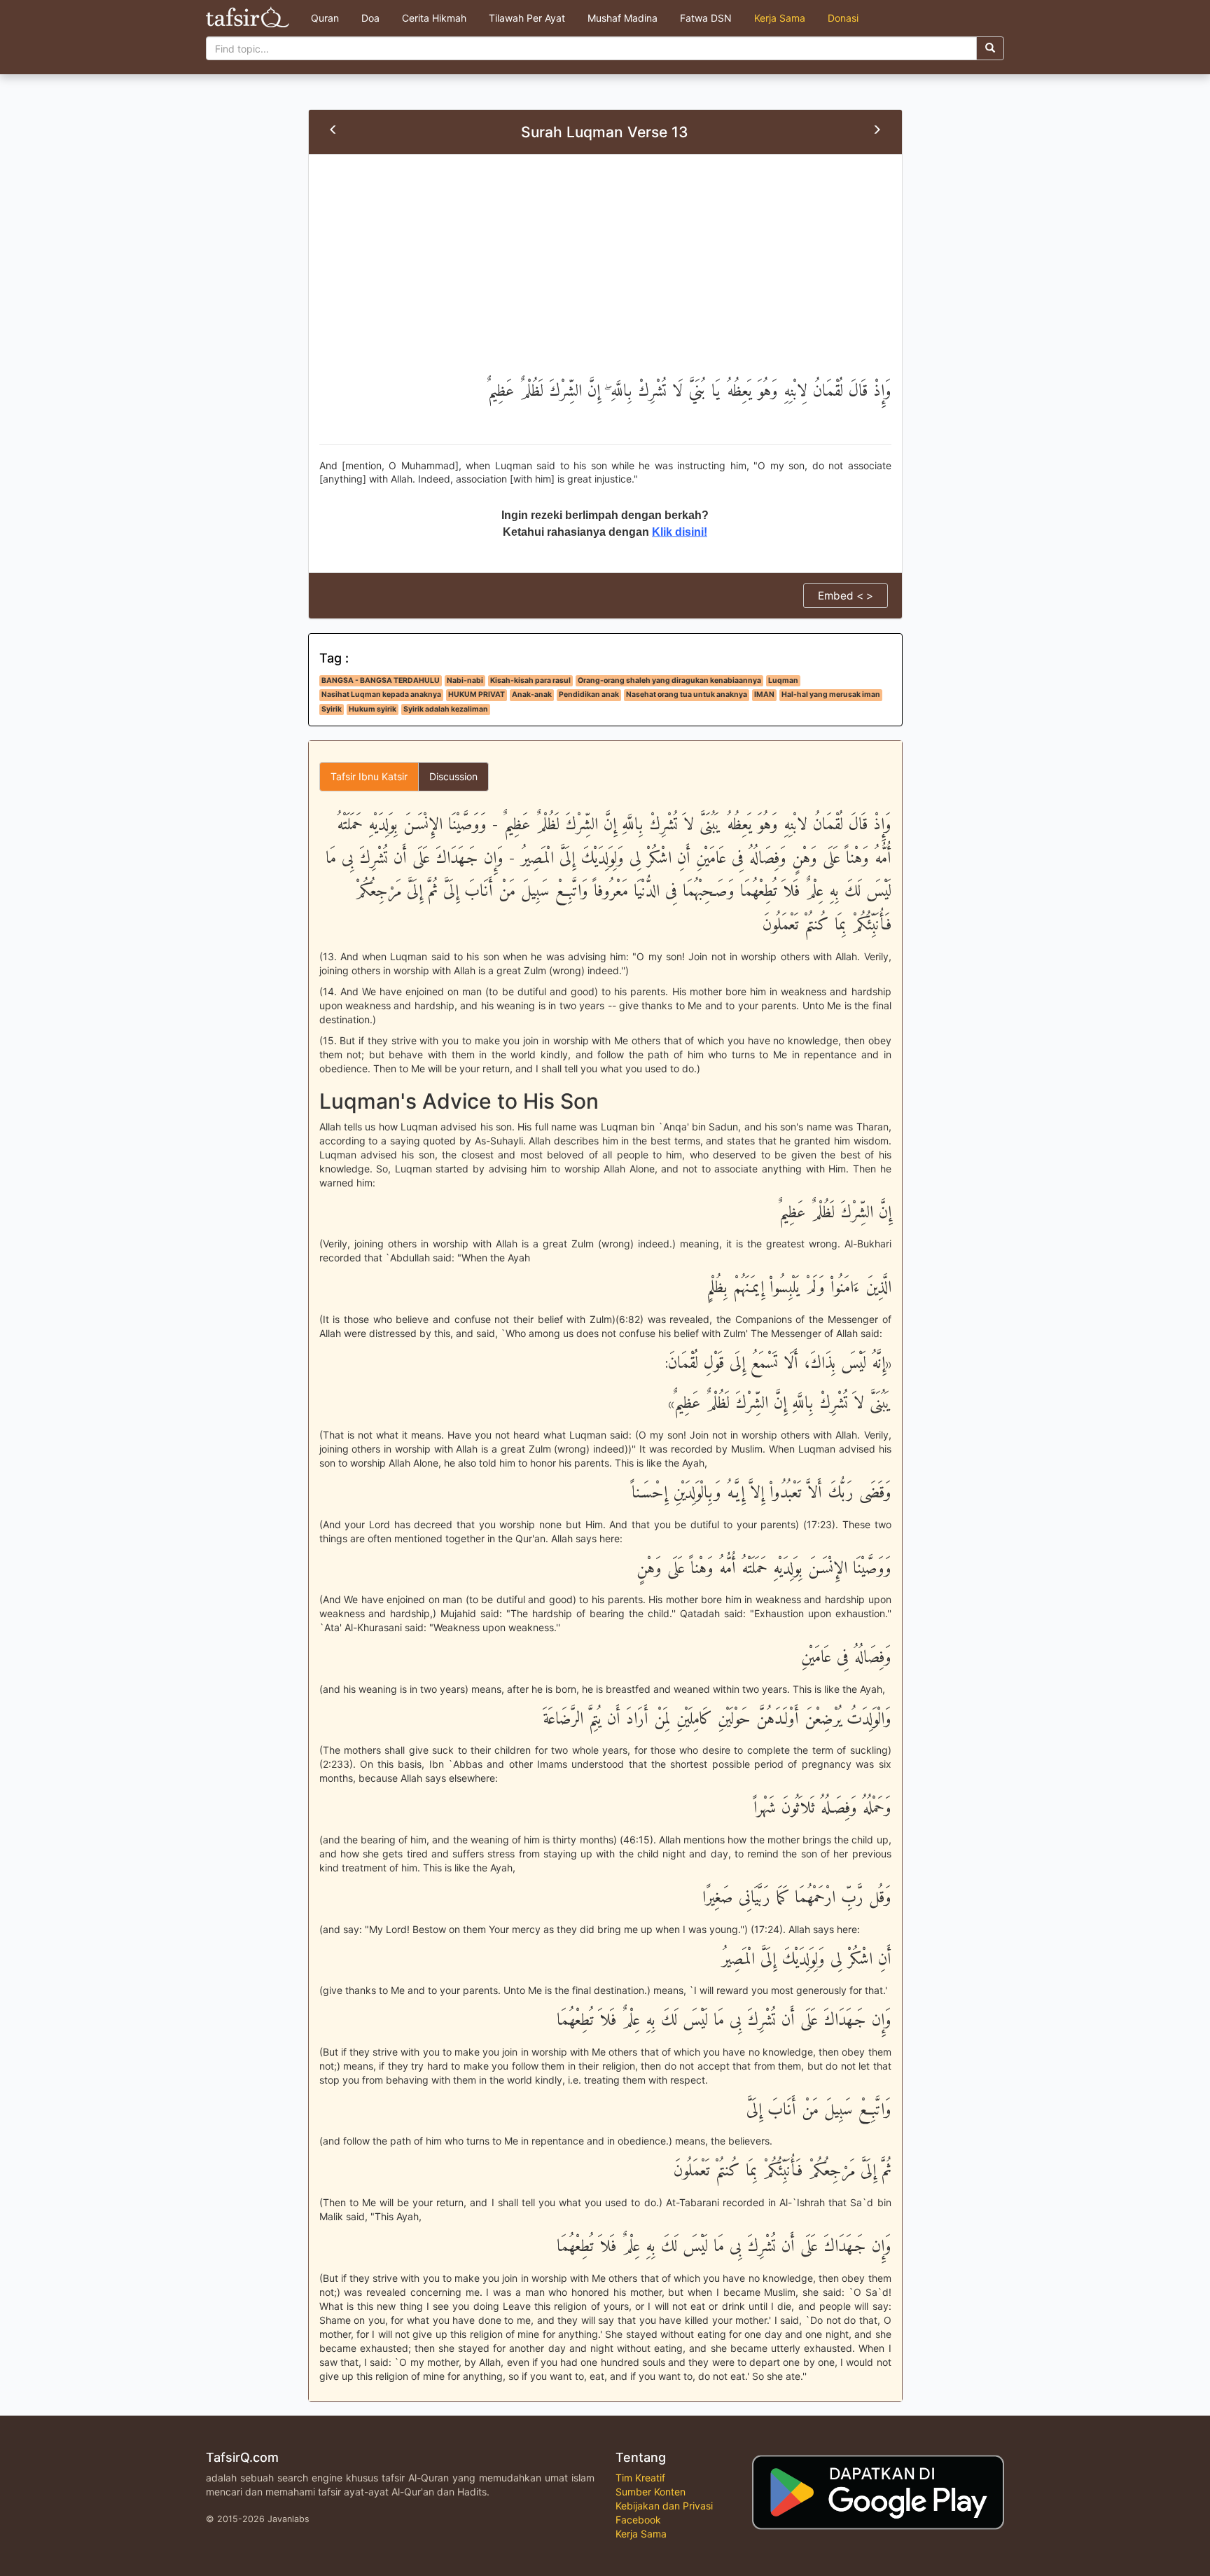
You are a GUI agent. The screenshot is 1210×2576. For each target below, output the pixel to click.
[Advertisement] (605, 270)
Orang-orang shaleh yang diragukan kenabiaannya (669, 680)
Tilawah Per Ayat (527, 18)
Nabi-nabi (465, 680)
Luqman (783, 680)
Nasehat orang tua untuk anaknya (687, 694)
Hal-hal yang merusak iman (831, 694)
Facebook (638, 2520)
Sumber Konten (651, 2492)
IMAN (764, 694)
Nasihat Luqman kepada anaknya (381, 694)
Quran (325, 18)
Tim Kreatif (640, 2478)
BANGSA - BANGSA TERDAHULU (381, 680)
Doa (370, 18)
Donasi (843, 18)
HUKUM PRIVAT (477, 694)
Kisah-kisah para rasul (530, 680)
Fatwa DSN (706, 18)
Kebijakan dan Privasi (664, 2506)
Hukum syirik (373, 709)
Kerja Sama (780, 18)
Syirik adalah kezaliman (446, 709)
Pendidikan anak (589, 694)
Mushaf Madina (623, 18)
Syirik (332, 709)
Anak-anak (532, 694)
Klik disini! (680, 532)
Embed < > (846, 596)
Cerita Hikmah (434, 18)
